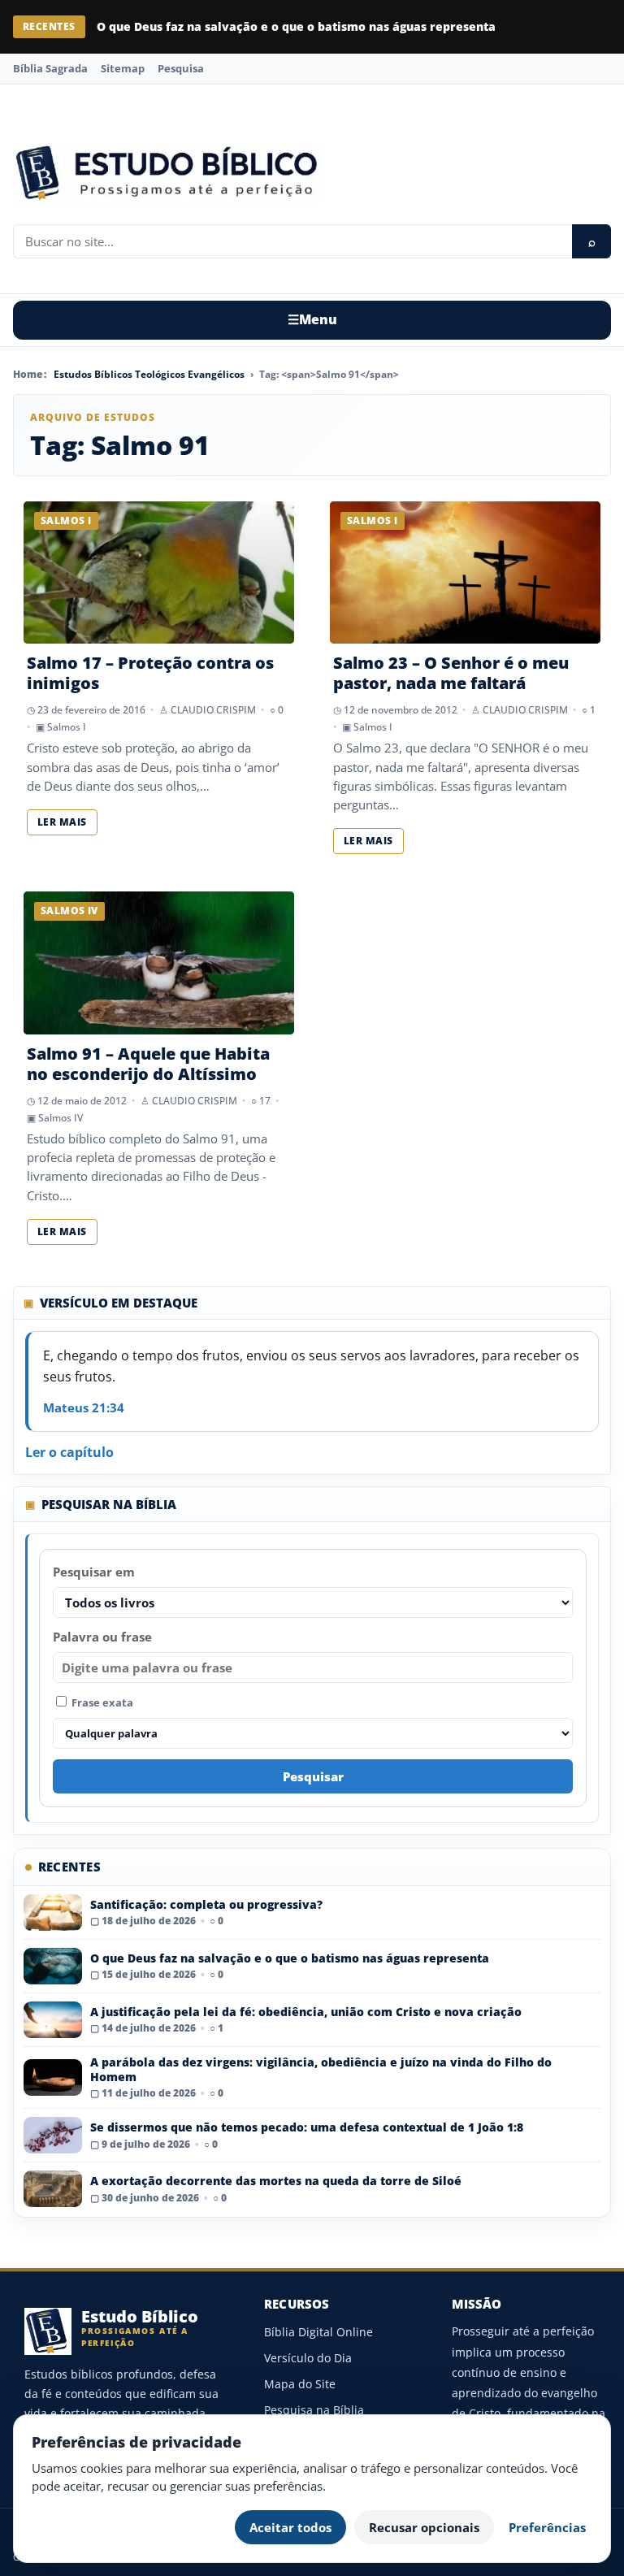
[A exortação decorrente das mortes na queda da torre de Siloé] (53, 2189)
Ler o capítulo (69, 1452)
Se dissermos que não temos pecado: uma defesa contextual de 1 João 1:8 (307, 2127)
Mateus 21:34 (84, 1407)
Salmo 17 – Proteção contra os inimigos (150, 673)
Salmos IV (61, 1118)
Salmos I (67, 727)
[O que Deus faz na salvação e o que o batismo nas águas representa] (53, 1966)
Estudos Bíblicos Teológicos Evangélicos (149, 374)
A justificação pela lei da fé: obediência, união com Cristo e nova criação (306, 2012)
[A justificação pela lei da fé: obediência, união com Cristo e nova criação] (53, 2020)
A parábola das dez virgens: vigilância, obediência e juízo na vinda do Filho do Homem (321, 2069)
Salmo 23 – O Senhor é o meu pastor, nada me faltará (451, 673)
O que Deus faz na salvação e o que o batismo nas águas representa (296, 26)
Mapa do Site (300, 2384)
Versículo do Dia (308, 2358)
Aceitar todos (290, 2527)
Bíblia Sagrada (50, 68)
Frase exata (101, 1702)
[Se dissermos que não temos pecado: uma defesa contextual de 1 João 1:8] (53, 2135)
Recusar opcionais (424, 2527)
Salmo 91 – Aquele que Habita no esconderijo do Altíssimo (148, 1064)
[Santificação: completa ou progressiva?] (53, 1912)
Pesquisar (313, 1776)
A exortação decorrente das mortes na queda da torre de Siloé (276, 2181)
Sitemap (123, 68)
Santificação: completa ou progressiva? (206, 1904)
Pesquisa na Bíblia (314, 2410)
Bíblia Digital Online (318, 2332)
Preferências (547, 2527)
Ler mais (62, 822)
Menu (312, 319)
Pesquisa (181, 68)
